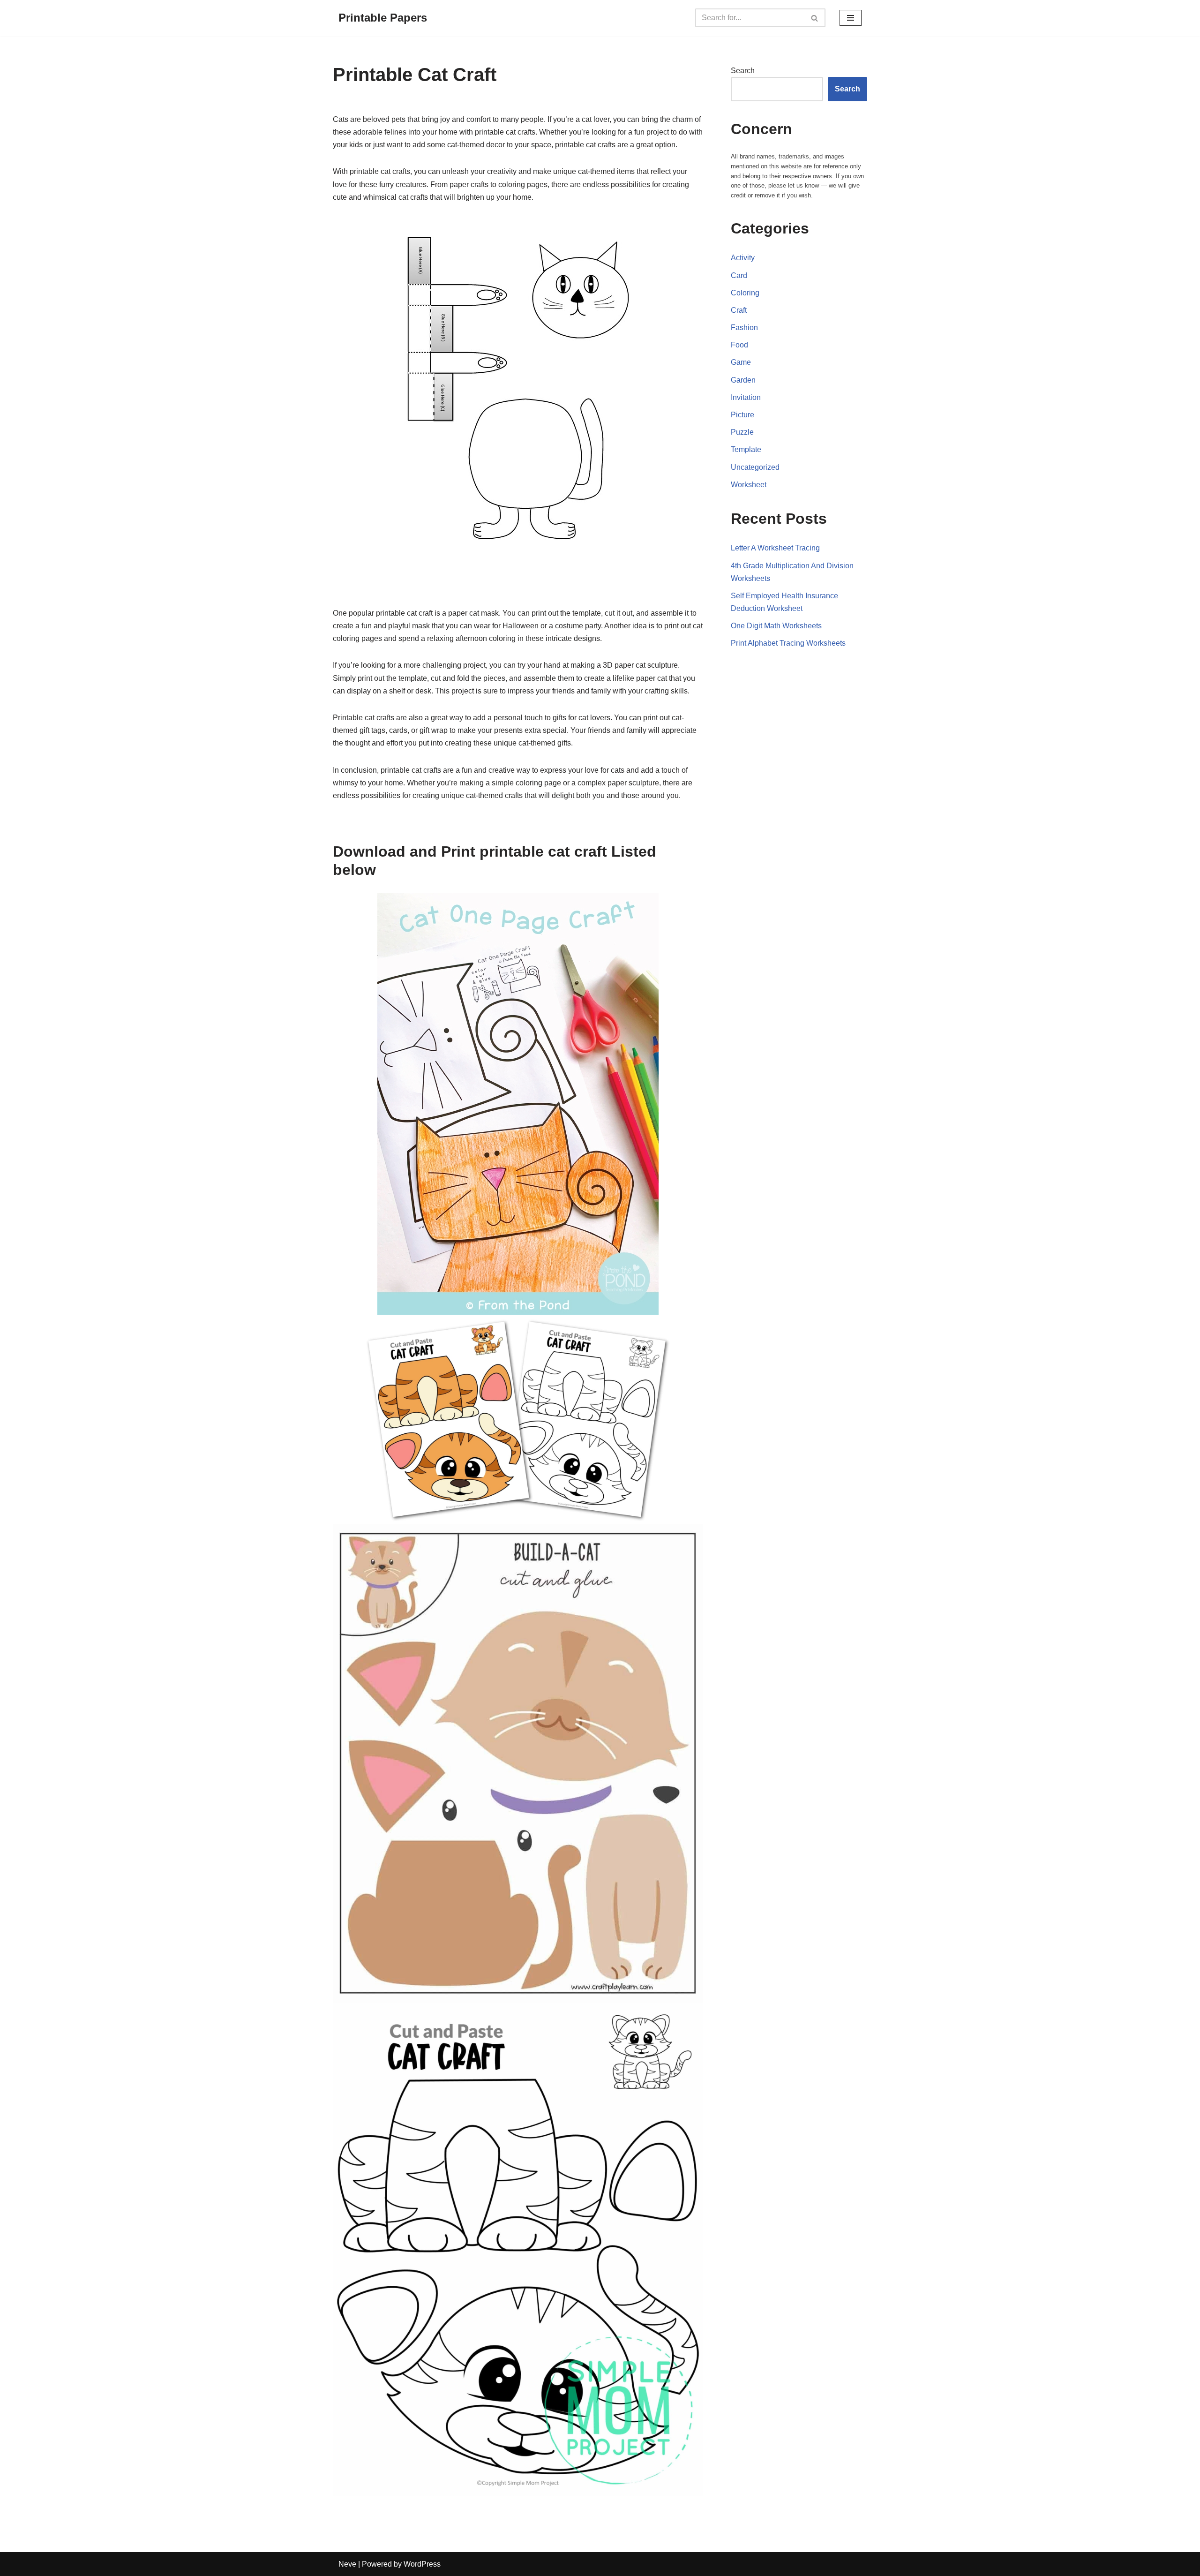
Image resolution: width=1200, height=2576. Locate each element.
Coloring (745, 293)
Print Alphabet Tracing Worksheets (788, 643)
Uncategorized (755, 467)
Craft (739, 310)
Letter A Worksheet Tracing (775, 548)
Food (739, 345)
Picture (742, 415)
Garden (743, 380)
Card (739, 275)
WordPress (422, 2564)
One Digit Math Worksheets (776, 626)
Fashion (744, 328)
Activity (743, 258)
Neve (347, 2564)
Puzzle (742, 432)
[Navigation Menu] (851, 18)
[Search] (815, 18)
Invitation (746, 397)
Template (746, 449)
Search (743, 71)
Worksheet (749, 485)
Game (741, 362)
